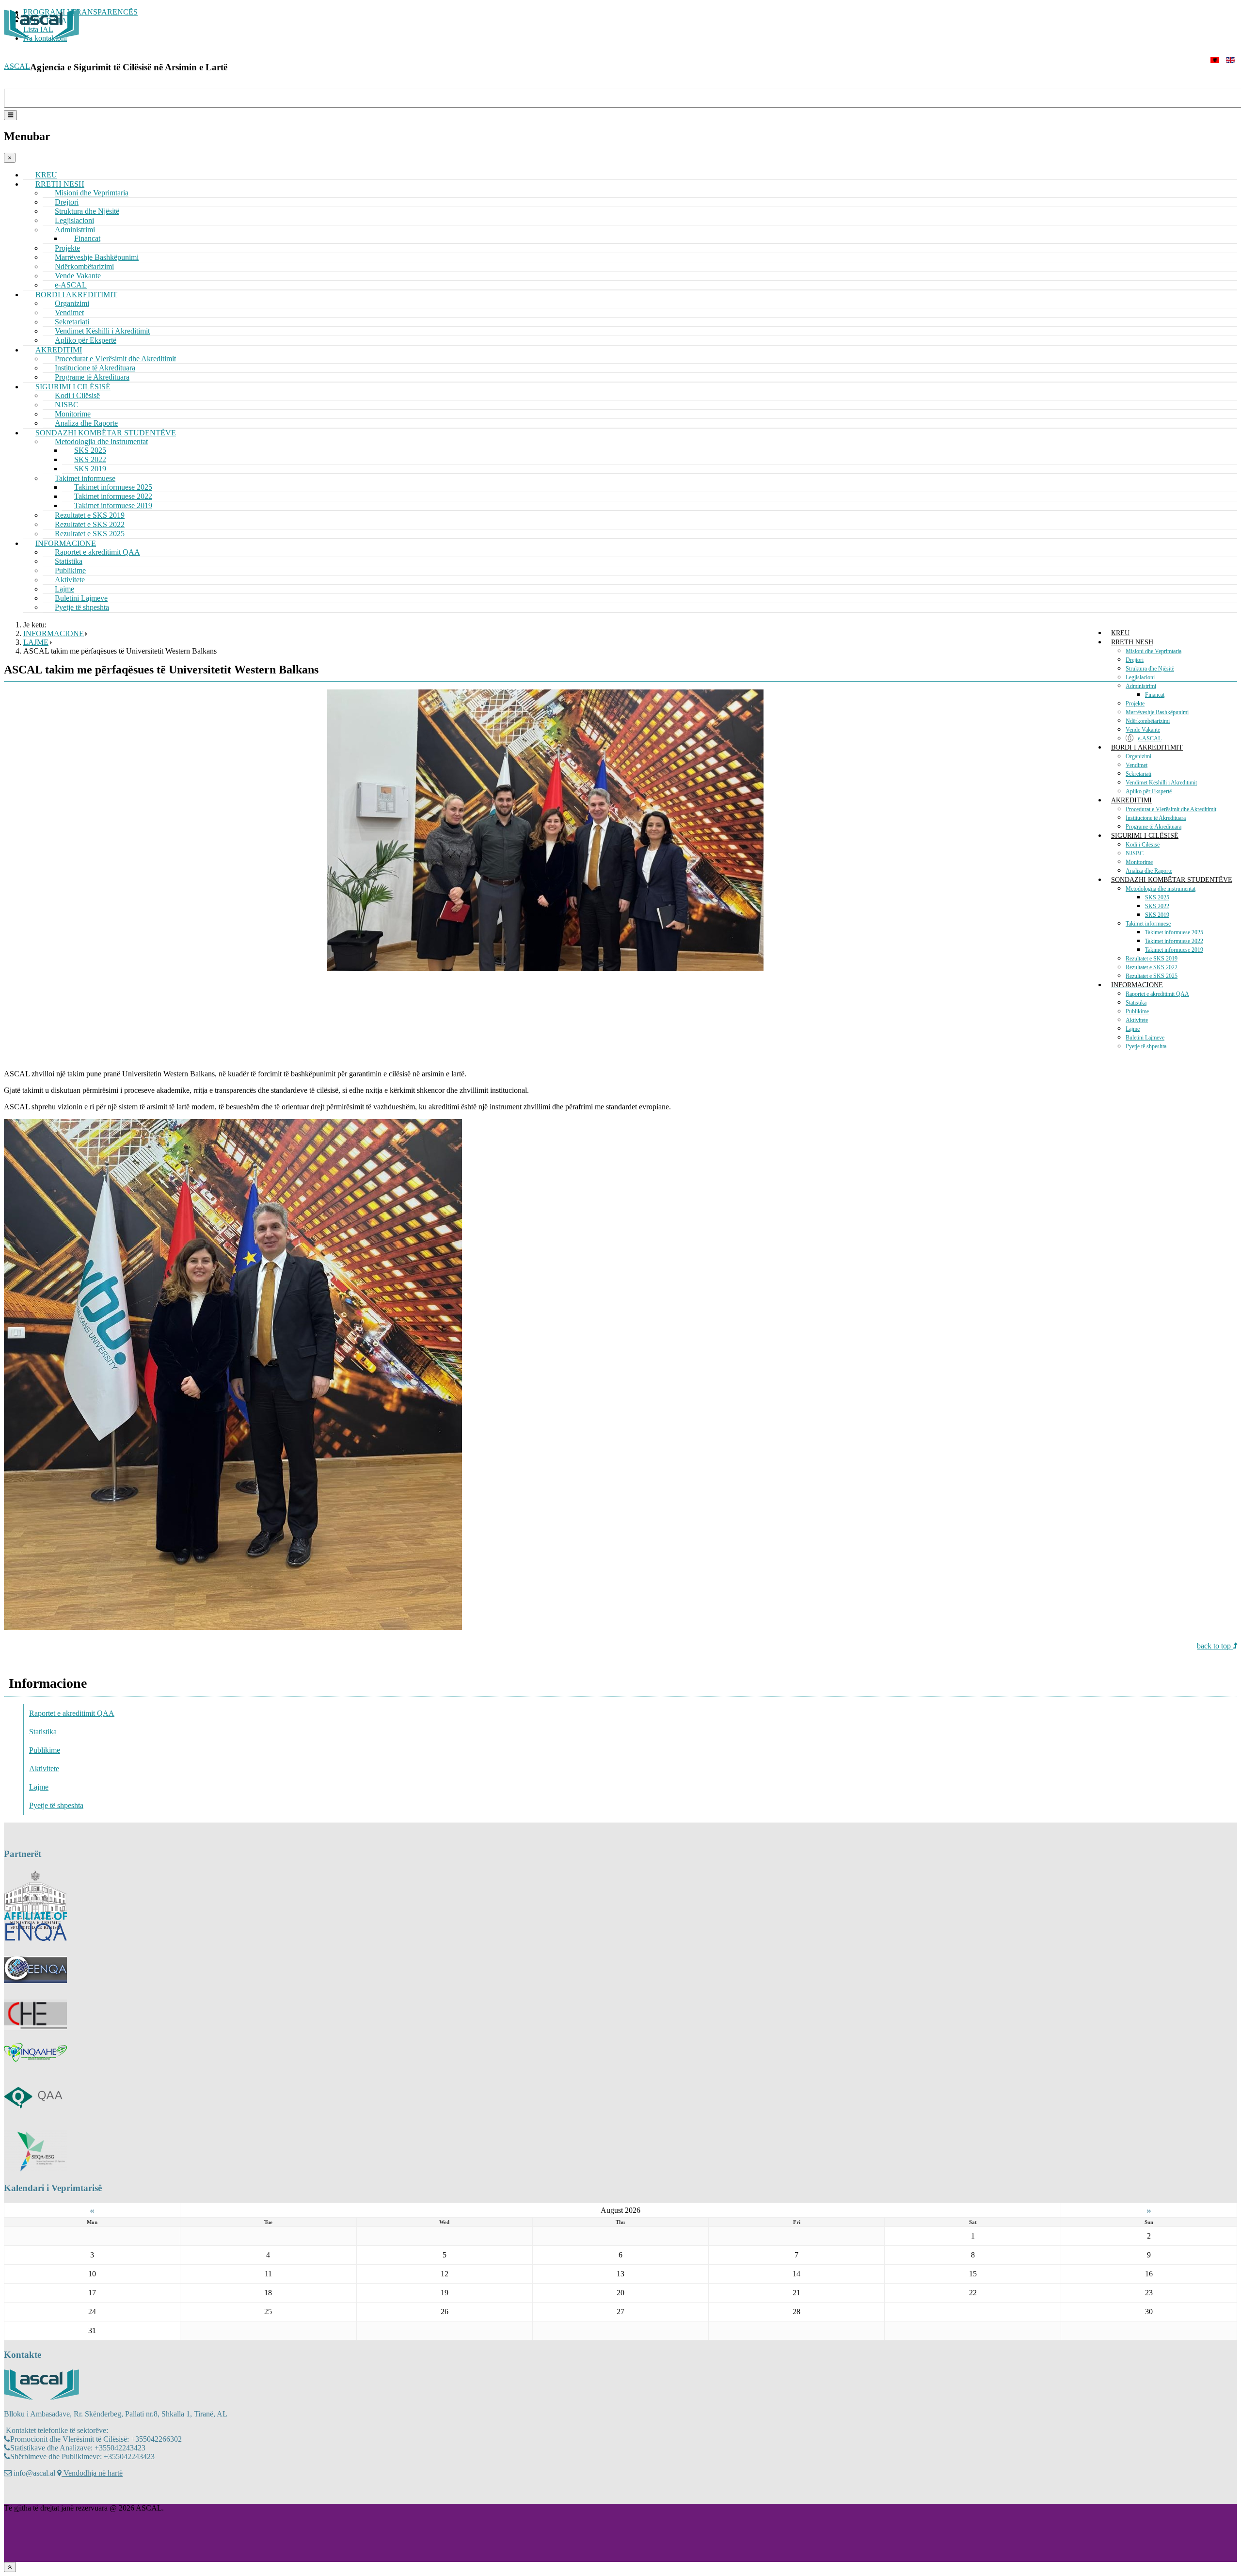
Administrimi (1141, 686)
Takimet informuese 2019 (1174, 950)
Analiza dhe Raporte (1149, 871)
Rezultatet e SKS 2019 (1152, 959)
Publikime (1137, 1011)
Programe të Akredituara (1153, 827)
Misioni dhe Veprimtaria (92, 193)
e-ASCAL (1150, 738)
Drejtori (1135, 660)
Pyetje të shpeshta (82, 607)
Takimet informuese (1148, 924)
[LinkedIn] (49, 2494)
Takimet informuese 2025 (1174, 932)
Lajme (1133, 1029)
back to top (1215, 1646)
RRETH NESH (1132, 642)
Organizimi (1138, 756)
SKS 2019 (1157, 915)
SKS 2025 (1157, 897)
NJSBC (1135, 853)
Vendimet (1137, 765)
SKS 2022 (1157, 906)
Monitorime (1139, 862)
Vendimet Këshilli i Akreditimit (1161, 783)
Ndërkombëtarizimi (1148, 721)
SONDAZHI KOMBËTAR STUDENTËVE (1172, 880)
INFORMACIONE (1137, 985)
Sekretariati (1138, 774)
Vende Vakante (1143, 730)
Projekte (1135, 704)
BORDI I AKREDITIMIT (1147, 747)
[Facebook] (12, 2494)
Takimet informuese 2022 (1174, 941)
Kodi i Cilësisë (1143, 845)
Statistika (1136, 1003)
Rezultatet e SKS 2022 (1152, 967)
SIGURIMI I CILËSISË (1145, 836)
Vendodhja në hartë (92, 2473)
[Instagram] (31, 2494)
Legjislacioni (1140, 677)
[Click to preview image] (545, 968)
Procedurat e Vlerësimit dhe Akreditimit (1171, 809)
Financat (1155, 695)
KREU (1120, 633)
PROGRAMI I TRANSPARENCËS (80, 12)
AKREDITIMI (1131, 800)
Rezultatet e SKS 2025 (1152, 976)
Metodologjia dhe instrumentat (1161, 889)
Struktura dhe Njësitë (1150, 669)
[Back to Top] (10, 2567)
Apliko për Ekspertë (1149, 791)
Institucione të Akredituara (1156, 818)
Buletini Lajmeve (1145, 1038)
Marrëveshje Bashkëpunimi (1157, 712)
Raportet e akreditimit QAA (97, 552)
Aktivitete (1137, 1020)
